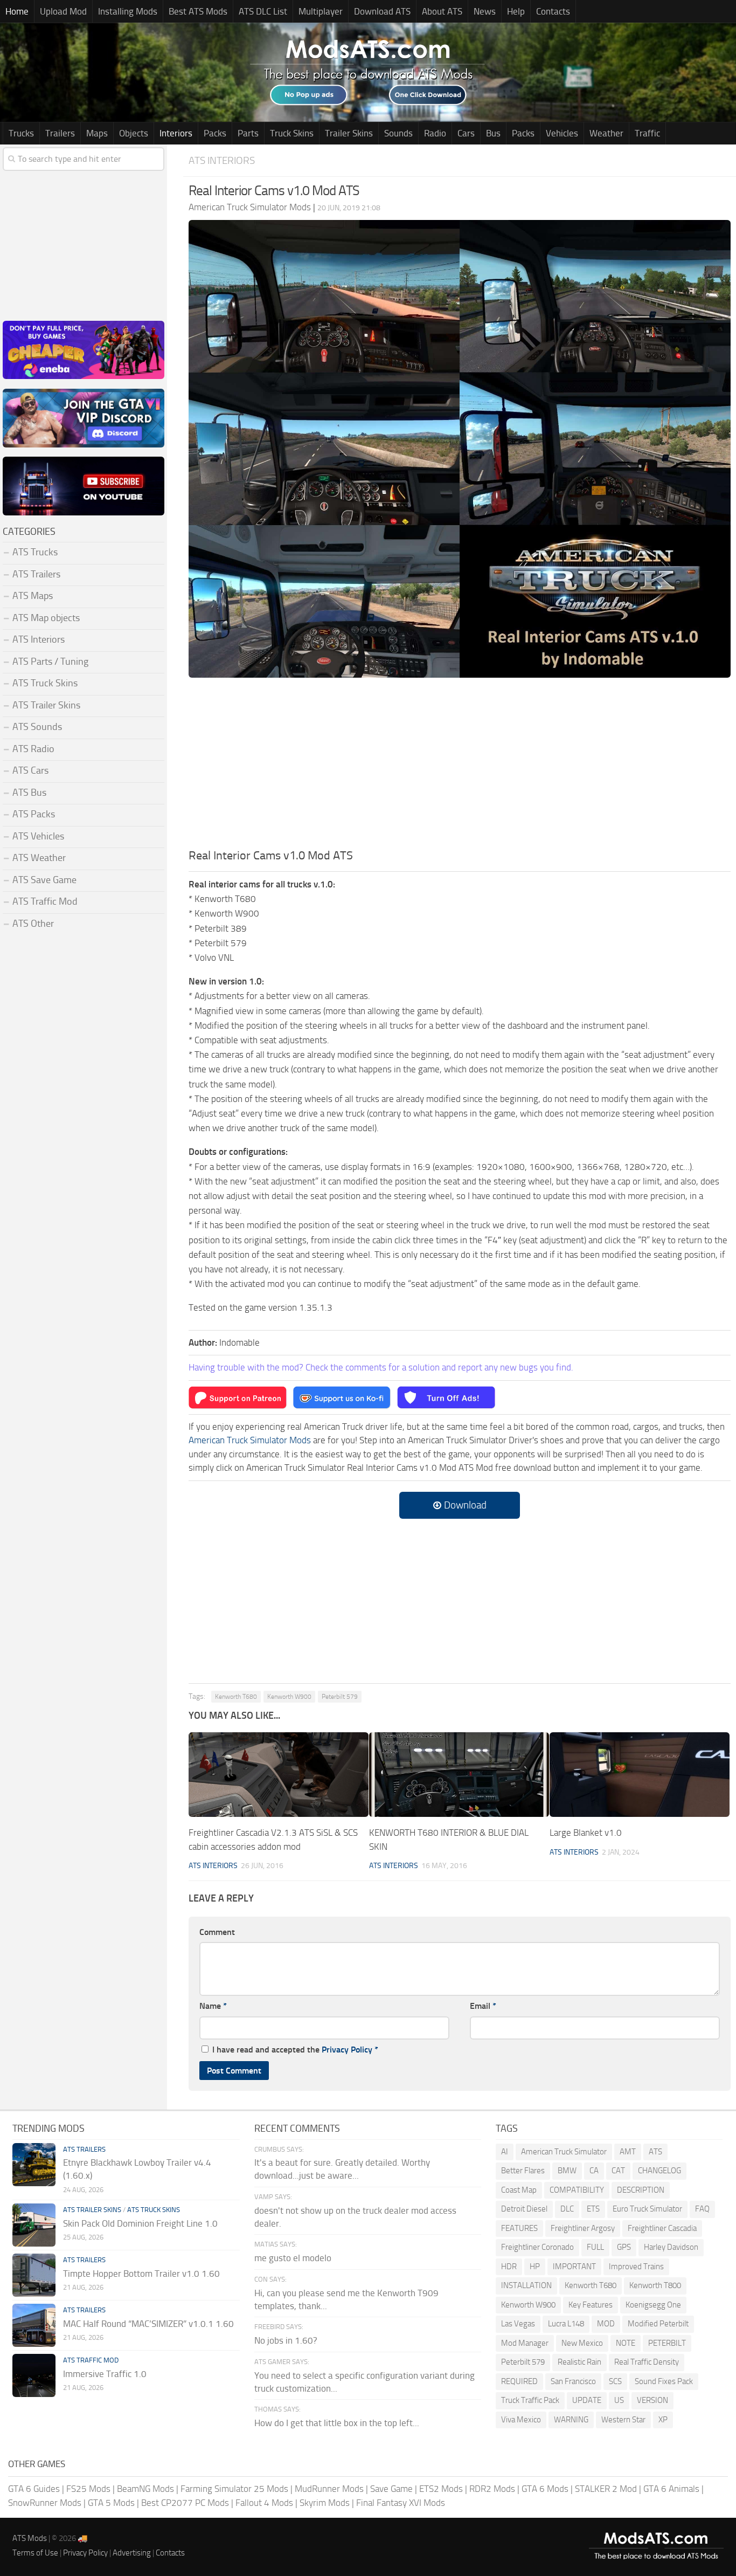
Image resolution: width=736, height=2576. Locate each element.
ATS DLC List (263, 11)
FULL (595, 2247)
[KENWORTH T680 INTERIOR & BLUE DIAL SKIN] (459, 1775)
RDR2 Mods (492, 2489)
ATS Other (33, 924)
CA (594, 2171)
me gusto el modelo (293, 2258)
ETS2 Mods (441, 2489)
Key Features (591, 2305)
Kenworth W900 (289, 1697)
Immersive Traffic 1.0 (105, 2374)
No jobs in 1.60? (286, 2340)
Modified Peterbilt (658, 2324)
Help (516, 11)
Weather (606, 133)
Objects (134, 133)
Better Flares (523, 2171)
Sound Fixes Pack (664, 2381)
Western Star (623, 2420)
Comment (217, 1932)
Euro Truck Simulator (647, 2209)
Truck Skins (292, 133)
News (485, 11)
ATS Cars (30, 770)
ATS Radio (33, 749)
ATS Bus (29, 793)
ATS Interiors (222, 160)
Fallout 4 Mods (264, 2503)
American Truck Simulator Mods (250, 1440)
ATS (655, 2152)
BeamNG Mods (145, 2489)
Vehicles (562, 133)
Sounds (398, 133)
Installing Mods (128, 11)
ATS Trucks (35, 552)
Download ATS (382, 11)
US (619, 2400)
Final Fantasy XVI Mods (401, 2503)
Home (17, 11)
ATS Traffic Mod (45, 901)
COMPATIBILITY (577, 2190)
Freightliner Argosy (583, 2228)
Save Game (391, 2489)
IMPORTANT (574, 2267)
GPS (624, 2247)
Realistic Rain (579, 2362)
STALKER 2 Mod (606, 2489)
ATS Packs (34, 814)
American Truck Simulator (564, 2152)
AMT (628, 2152)
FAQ (702, 2209)
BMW (567, 2171)
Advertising (132, 2553)
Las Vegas (518, 2324)
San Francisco (573, 2381)
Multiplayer (321, 11)
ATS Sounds (37, 727)
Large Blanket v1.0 (586, 1833)
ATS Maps (33, 596)
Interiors (176, 133)
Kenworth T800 (655, 2285)
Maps (97, 133)
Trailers (60, 133)
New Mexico (582, 2343)
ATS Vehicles (38, 836)
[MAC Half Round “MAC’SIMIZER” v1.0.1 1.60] (34, 2325)
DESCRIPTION (641, 2190)
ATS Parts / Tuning (50, 662)
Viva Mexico (521, 2420)
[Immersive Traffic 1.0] (34, 2375)
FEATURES (519, 2228)
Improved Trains (636, 2267)
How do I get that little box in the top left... (337, 2423)
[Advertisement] (460, 766)
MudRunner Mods (329, 2489)
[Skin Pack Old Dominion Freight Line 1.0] (34, 2225)
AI (505, 2152)
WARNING (571, 2420)
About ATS (442, 11)
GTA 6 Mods (545, 2489)
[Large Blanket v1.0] (640, 1775)
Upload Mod (63, 11)
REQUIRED (519, 2381)
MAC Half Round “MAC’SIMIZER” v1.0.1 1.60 (148, 2324)
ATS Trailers (36, 574)
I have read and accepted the (295, 2050)
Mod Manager (525, 2343)
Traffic (647, 133)
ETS (593, 2209)
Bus (493, 133)
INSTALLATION (526, 2285)
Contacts (553, 11)
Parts (248, 133)
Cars (466, 133)
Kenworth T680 (236, 1697)
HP (535, 2267)
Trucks (21, 133)
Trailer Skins (349, 133)
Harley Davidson (671, 2247)
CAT (618, 2171)
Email (483, 2006)
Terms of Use (35, 2553)
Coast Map (519, 2190)
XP (663, 2420)
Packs (215, 133)
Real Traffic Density (647, 2362)
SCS (615, 2381)
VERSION (652, 2400)
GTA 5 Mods (111, 2503)
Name (213, 2006)
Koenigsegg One (653, 2305)
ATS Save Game (44, 880)
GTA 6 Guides (34, 2489)
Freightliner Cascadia (662, 2228)
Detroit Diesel (524, 2209)
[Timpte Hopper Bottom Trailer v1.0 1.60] (34, 2275)
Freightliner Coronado (537, 2247)
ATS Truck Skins (45, 683)
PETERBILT (667, 2343)
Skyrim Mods (325, 2503)
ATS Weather (39, 858)
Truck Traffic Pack (530, 2400)
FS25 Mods (88, 2489)
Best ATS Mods (198, 11)
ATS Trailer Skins (46, 705)
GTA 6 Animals (671, 2489)
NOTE (626, 2343)
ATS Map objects (46, 618)
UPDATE (587, 2400)
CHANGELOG (659, 2171)
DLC (567, 2209)
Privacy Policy (347, 2050)
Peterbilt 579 (340, 1697)
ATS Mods (30, 2538)
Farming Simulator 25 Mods (234, 2489)
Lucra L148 (566, 2324)
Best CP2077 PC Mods (185, 2503)
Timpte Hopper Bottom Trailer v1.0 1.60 (141, 2274)
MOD (606, 2324)
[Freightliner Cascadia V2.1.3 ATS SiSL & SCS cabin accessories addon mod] (279, 1775)
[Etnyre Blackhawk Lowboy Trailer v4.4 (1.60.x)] (34, 2165)
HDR (509, 2267)
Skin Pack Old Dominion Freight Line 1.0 (140, 2223)
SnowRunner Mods (45, 2503)
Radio (435, 133)
